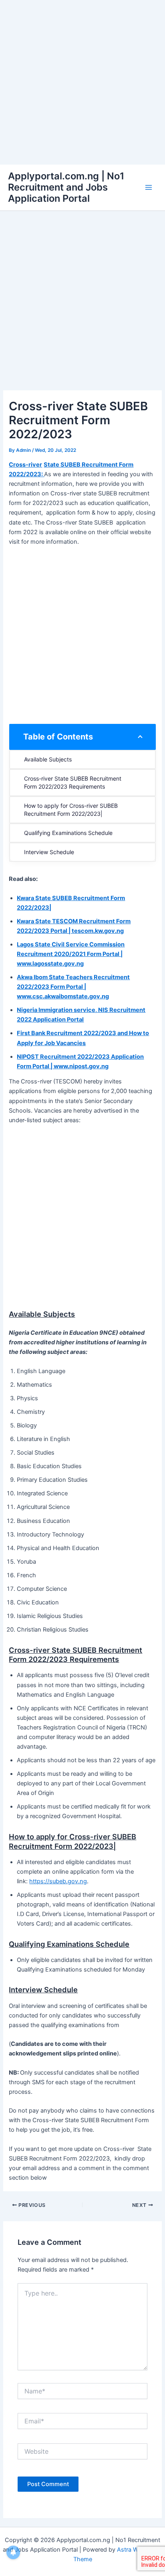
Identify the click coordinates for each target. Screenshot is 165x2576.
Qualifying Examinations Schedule (68, 833)
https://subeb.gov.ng (58, 1881)
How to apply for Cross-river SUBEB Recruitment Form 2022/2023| (72, 810)
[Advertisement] (82, 82)
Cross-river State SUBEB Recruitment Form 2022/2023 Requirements (73, 782)
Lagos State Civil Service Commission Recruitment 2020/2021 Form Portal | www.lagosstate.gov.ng (71, 954)
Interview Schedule (49, 852)
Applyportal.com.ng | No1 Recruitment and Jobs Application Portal (66, 187)
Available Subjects (48, 759)
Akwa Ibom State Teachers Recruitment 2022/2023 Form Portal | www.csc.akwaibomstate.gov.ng (73, 987)
